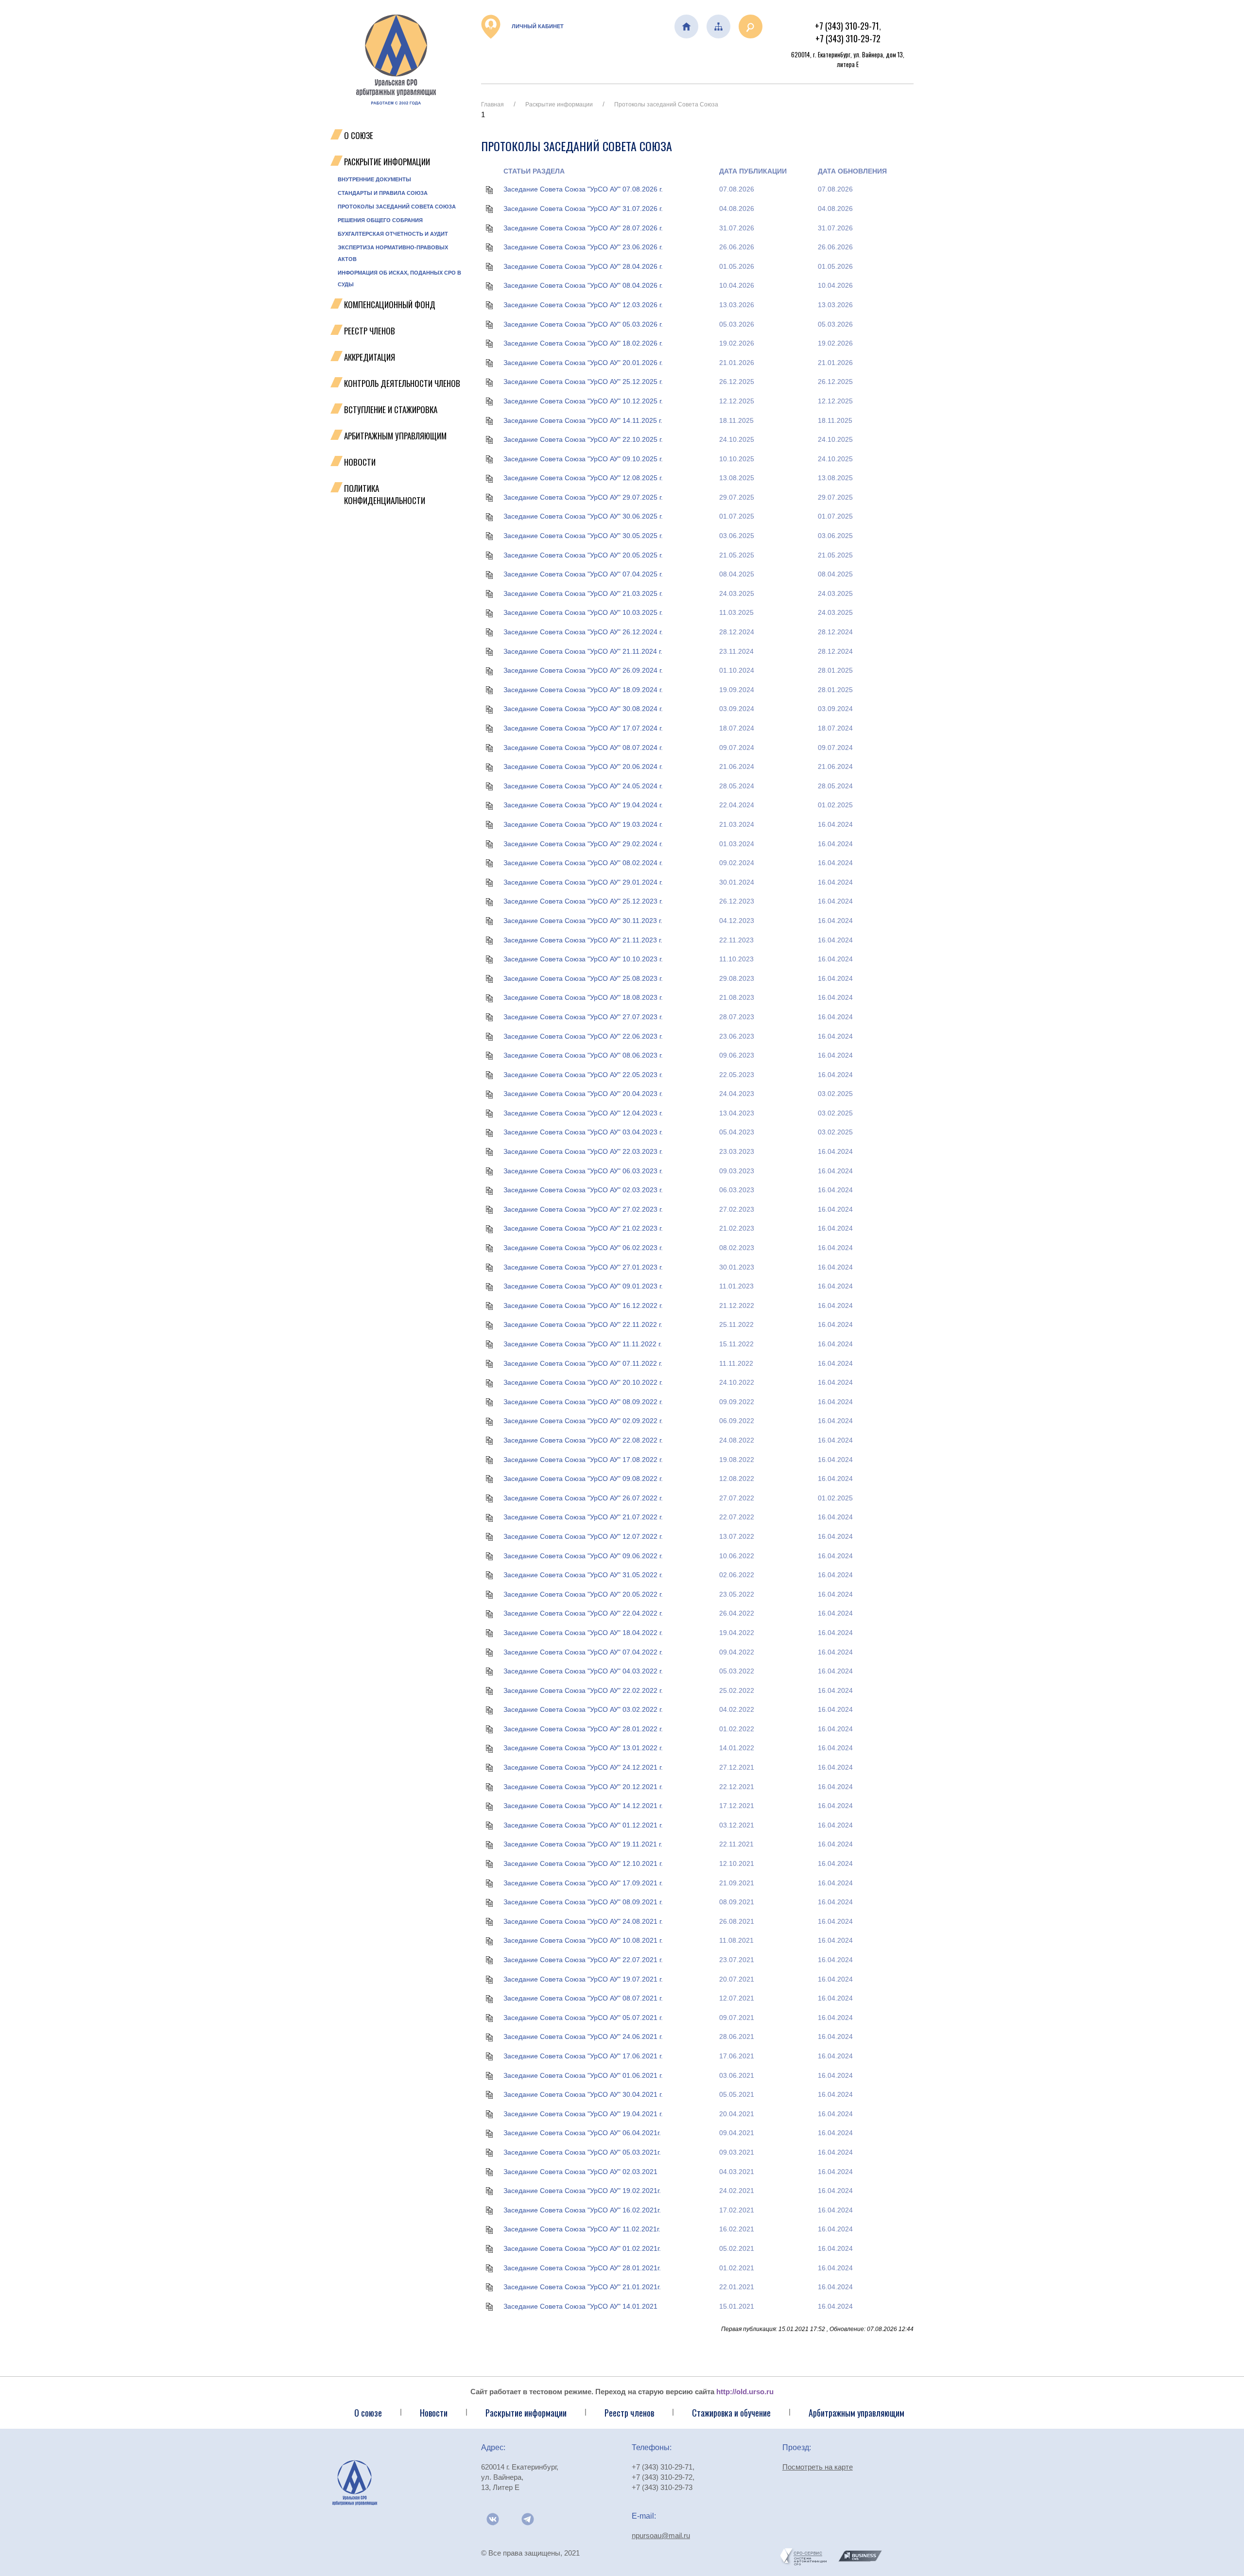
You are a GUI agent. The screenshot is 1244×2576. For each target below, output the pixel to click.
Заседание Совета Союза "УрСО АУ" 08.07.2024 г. (583, 748)
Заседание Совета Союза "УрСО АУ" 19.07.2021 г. (583, 1979)
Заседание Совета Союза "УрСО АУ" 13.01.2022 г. (583, 1748)
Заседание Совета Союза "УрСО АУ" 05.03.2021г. (582, 2152)
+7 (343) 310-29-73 (662, 2487)
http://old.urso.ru (745, 2392)
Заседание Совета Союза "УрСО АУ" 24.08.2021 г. (583, 1921)
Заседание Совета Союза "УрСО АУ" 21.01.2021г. (582, 2287)
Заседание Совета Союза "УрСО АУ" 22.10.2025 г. (583, 439)
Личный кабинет (537, 26)
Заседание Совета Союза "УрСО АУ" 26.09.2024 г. (583, 670)
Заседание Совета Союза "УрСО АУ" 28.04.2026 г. (583, 266)
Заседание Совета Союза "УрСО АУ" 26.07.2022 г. (583, 1498)
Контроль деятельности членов (402, 383)
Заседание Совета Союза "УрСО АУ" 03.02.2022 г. (583, 1709)
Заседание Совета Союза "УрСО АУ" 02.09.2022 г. (583, 1421)
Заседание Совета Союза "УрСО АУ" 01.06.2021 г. (583, 2075)
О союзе (368, 2413)
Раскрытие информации (387, 162)
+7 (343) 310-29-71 (847, 26)
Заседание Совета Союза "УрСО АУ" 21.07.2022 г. (583, 1517)
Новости (360, 462)
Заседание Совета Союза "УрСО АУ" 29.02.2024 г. (583, 844)
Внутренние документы (374, 179)
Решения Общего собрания (380, 220)
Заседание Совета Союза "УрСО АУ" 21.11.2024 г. (583, 651)
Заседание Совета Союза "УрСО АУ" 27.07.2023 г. (583, 1017)
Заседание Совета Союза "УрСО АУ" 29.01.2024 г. (583, 882)
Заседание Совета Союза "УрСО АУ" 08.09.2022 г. (583, 1402)
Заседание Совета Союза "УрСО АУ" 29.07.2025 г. (583, 497)
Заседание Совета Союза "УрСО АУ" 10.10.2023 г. (583, 959)
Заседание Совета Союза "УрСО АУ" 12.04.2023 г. (583, 1113)
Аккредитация (370, 357)
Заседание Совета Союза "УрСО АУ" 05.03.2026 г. (583, 324)
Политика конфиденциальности (385, 494)
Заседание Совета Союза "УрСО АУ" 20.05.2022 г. (583, 1594)
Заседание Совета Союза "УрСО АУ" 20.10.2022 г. (583, 1382)
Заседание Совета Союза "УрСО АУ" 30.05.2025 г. (583, 536)
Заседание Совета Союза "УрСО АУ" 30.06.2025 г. (583, 516)
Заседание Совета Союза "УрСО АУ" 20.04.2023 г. (583, 1094)
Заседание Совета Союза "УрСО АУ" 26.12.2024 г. (583, 632)
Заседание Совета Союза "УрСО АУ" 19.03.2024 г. (583, 824)
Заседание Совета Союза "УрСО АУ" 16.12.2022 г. (583, 1305)
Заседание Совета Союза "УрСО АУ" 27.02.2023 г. (583, 1209)
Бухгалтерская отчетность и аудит (393, 234)
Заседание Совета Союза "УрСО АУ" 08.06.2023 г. (583, 1055)
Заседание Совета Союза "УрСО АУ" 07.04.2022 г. (583, 1652)
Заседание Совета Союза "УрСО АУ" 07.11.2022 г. (583, 1363)
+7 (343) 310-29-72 (848, 38)
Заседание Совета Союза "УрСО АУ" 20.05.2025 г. (583, 555)
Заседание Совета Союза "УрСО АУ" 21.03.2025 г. (583, 593)
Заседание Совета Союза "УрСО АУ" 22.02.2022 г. (583, 1690)
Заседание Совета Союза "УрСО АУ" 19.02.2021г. (582, 2191)
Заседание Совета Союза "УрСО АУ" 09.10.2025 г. (583, 459)
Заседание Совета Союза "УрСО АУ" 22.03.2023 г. (583, 1151)
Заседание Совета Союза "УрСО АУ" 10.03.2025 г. (583, 612)
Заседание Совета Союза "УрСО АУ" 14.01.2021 (580, 2306)
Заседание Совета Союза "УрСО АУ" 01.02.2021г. (582, 2248)
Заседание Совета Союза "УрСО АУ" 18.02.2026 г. (583, 343)
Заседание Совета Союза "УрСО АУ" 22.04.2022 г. (583, 1613)
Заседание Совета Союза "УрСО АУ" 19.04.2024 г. (583, 805)
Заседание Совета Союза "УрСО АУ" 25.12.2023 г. (583, 901)
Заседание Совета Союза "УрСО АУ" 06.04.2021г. (582, 2133)
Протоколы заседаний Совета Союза (397, 207)
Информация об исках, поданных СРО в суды (399, 278)
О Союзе (359, 135)
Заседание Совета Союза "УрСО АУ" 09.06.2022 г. (583, 1556)
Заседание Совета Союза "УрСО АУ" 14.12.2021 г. (583, 1806)
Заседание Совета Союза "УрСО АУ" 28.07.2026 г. (583, 228)
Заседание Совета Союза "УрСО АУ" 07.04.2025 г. (583, 574)
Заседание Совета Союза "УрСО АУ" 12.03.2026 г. (583, 305)
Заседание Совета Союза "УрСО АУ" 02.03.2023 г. (583, 1190)
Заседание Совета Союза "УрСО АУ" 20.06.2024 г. (583, 766)
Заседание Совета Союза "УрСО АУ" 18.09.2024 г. (583, 690)
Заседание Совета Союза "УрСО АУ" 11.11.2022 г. (583, 1344)
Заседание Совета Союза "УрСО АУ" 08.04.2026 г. (583, 285)
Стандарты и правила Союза (383, 193)
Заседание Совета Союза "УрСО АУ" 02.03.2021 (580, 2172)
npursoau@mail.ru (661, 2535)
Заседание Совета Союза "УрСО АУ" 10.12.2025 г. (583, 401)
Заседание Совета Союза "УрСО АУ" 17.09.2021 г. (583, 1883)
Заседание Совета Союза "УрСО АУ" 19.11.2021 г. (583, 1844)
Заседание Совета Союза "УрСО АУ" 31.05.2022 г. (583, 1575)
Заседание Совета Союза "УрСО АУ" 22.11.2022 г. (583, 1324)
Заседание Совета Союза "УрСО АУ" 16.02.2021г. (582, 2210)
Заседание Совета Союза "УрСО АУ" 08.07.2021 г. (583, 1998)
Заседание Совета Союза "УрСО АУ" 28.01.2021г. (582, 2268)
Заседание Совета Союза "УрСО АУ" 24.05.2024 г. (583, 786)
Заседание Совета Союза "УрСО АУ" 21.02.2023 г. (583, 1228)
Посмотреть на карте (818, 2467)
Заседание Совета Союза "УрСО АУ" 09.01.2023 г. (583, 1286)
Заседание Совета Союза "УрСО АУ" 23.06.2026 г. (583, 247)
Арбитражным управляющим (395, 436)
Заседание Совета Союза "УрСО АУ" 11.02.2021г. (582, 2229)
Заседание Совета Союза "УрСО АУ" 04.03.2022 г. (583, 1671)
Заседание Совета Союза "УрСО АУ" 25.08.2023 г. (583, 978)
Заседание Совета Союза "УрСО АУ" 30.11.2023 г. (583, 921)
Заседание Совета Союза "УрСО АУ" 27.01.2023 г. (583, 1267)
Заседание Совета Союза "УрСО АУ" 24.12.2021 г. (583, 1767)
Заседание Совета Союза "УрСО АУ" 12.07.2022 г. (583, 1536)
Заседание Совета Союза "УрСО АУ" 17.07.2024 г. (583, 728)
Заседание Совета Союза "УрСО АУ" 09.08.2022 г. (583, 1479)
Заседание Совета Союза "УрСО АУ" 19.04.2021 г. (583, 2114)
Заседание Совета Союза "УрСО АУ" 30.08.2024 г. (583, 709)
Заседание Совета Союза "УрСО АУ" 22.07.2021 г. (583, 1960)
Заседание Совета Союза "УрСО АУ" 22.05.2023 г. (583, 1075)
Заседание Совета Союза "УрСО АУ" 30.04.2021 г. (583, 2094)
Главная (492, 104)
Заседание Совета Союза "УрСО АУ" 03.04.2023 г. (583, 1132)
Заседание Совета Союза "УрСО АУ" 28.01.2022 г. (583, 1729)
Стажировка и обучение (731, 2413)
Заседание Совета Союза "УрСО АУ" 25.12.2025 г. (583, 382)
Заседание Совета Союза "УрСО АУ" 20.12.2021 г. (583, 1787)
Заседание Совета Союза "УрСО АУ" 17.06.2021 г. (583, 2056)
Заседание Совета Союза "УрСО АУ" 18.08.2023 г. (583, 997)
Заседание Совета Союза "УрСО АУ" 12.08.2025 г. (583, 478)
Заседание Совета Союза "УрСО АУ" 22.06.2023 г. (583, 1036)
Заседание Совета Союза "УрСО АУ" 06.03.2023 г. (583, 1171)
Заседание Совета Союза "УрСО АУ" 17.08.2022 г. (583, 1460)
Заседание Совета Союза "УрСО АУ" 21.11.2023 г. (583, 940)
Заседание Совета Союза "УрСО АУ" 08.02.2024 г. (583, 863)
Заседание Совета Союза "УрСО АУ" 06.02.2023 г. (583, 1248)
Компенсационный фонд (390, 305)
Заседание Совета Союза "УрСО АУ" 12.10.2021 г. (583, 1863)
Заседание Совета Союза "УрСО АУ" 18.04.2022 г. (583, 1633)
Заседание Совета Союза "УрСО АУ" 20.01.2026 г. (583, 363)
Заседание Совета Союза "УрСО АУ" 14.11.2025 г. (583, 420)
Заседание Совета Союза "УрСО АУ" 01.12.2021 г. (583, 1825)
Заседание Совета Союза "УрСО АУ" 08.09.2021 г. (583, 1902)
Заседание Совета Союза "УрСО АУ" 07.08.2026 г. (583, 189)
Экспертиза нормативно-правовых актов (393, 253)
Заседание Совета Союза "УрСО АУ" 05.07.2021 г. (583, 2018)
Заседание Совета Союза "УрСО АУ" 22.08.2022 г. (583, 1440)
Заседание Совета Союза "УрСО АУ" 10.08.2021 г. (583, 1940)
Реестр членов (370, 331)
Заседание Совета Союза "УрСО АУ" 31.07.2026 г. (583, 209)
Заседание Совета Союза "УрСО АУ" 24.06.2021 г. (583, 2036)
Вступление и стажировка (391, 409)
